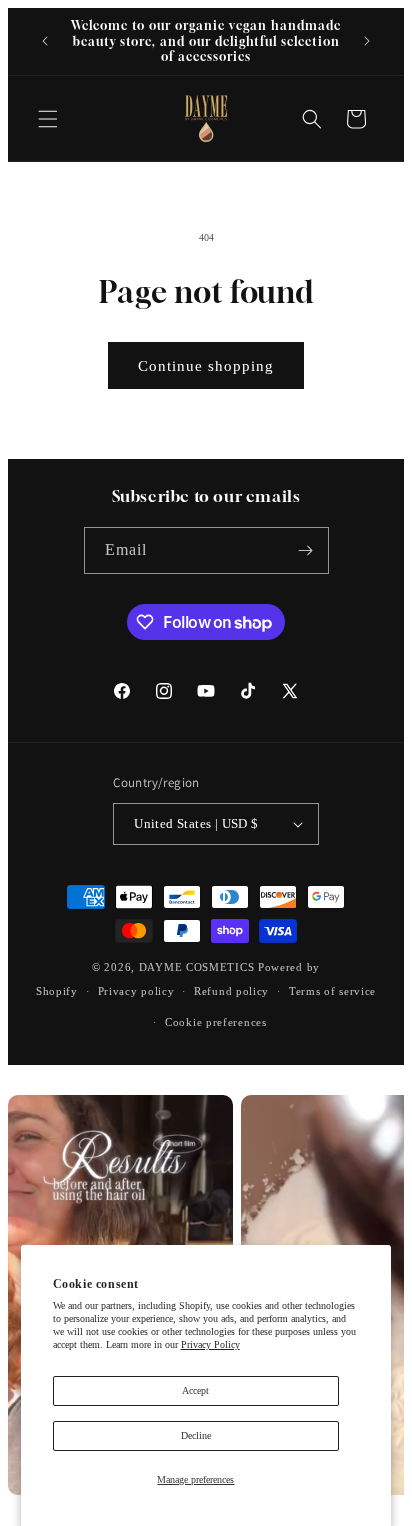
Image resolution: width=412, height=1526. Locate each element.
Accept (195, 1390)
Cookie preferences (216, 1022)
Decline (196, 1435)
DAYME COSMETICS (198, 967)
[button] (48, 119)
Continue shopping (206, 366)
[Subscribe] (306, 550)
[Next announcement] (367, 41)
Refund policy (231, 991)
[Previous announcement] (45, 41)
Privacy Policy (210, 1344)
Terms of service (332, 991)
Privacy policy (136, 991)
